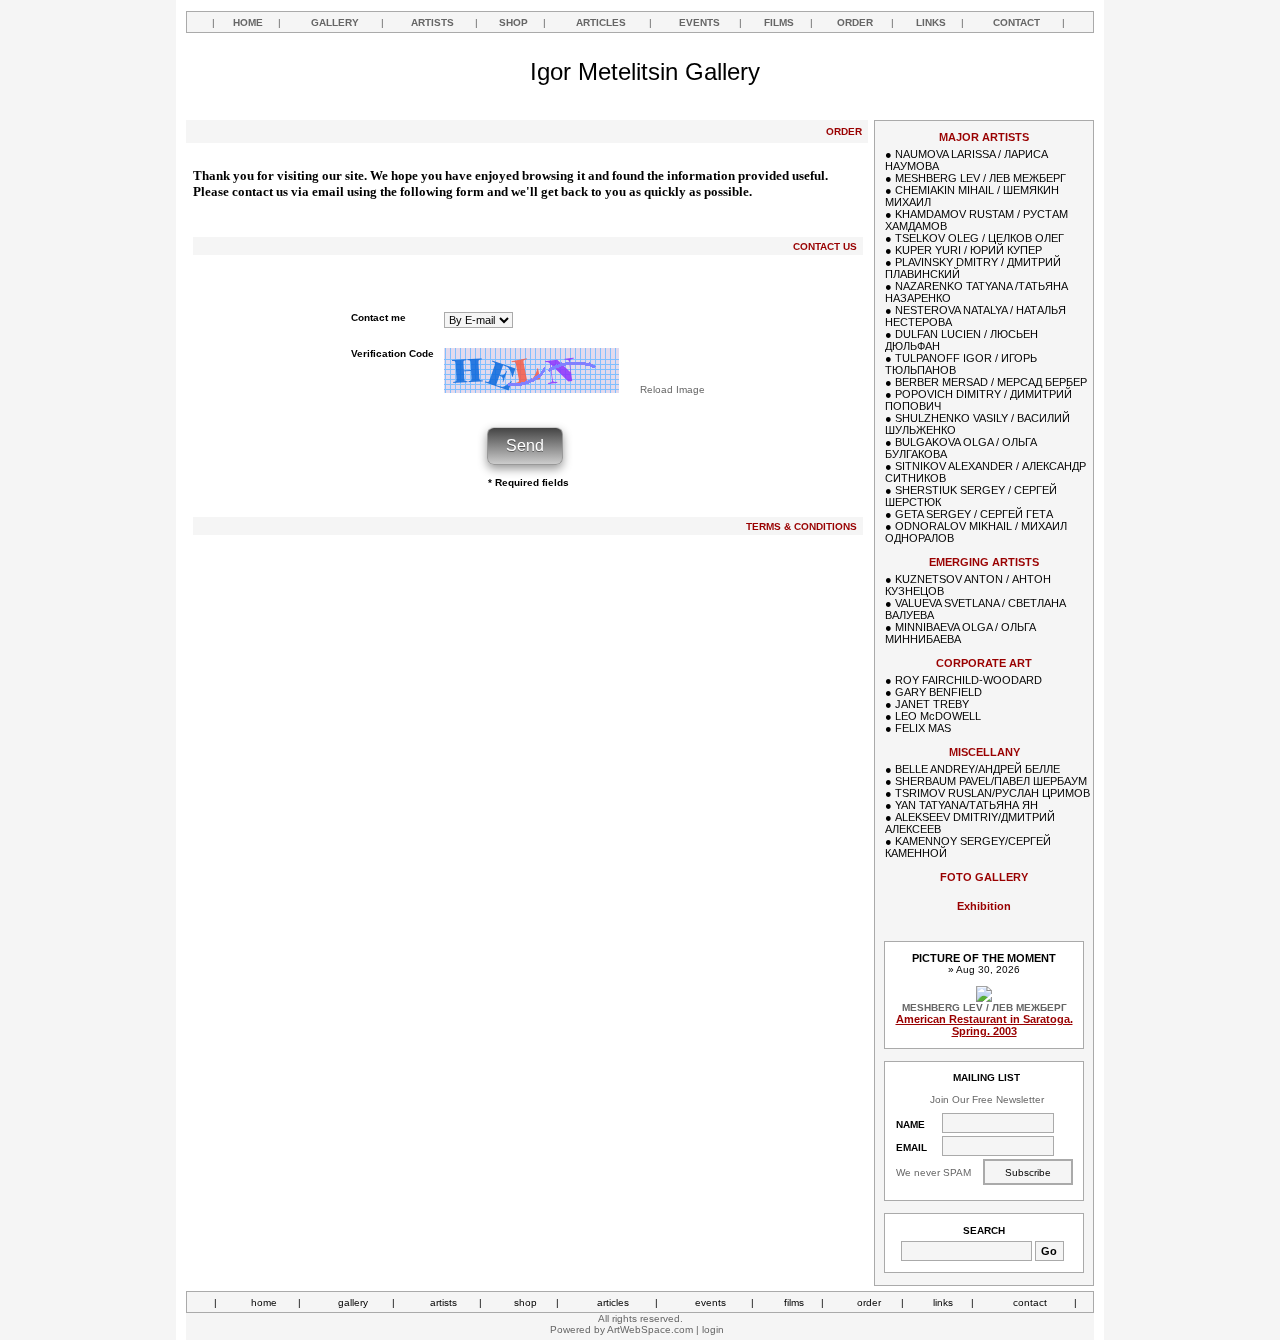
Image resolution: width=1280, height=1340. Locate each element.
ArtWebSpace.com (650, 1329)
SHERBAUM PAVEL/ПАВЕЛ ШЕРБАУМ (991, 781)
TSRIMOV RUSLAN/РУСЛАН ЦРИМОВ (992, 793)
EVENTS (699, 22)
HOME (248, 22)
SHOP (513, 22)
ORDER (855, 22)
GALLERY (335, 22)
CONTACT (1016, 22)
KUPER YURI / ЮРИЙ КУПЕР (968, 250)
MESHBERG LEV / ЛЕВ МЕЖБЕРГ (980, 178)
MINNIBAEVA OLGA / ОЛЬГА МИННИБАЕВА (960, 633)
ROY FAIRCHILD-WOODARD (968, 680)
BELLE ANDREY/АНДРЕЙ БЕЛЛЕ (977, 769)
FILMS (779, 22)
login (713, 1329)
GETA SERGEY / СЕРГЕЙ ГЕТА (974, 514)
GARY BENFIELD (938, 692)
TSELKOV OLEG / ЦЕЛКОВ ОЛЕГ (979, 238)
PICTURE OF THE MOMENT (984, 958)
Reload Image (672, 389)
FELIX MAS (923, 728)
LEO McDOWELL (938, 716)
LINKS (931, 22)
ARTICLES (601, 22)
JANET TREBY (932, 704)
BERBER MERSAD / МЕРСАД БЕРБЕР (991, 382)
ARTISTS (432, 22)
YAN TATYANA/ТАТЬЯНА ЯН (966, 805)
